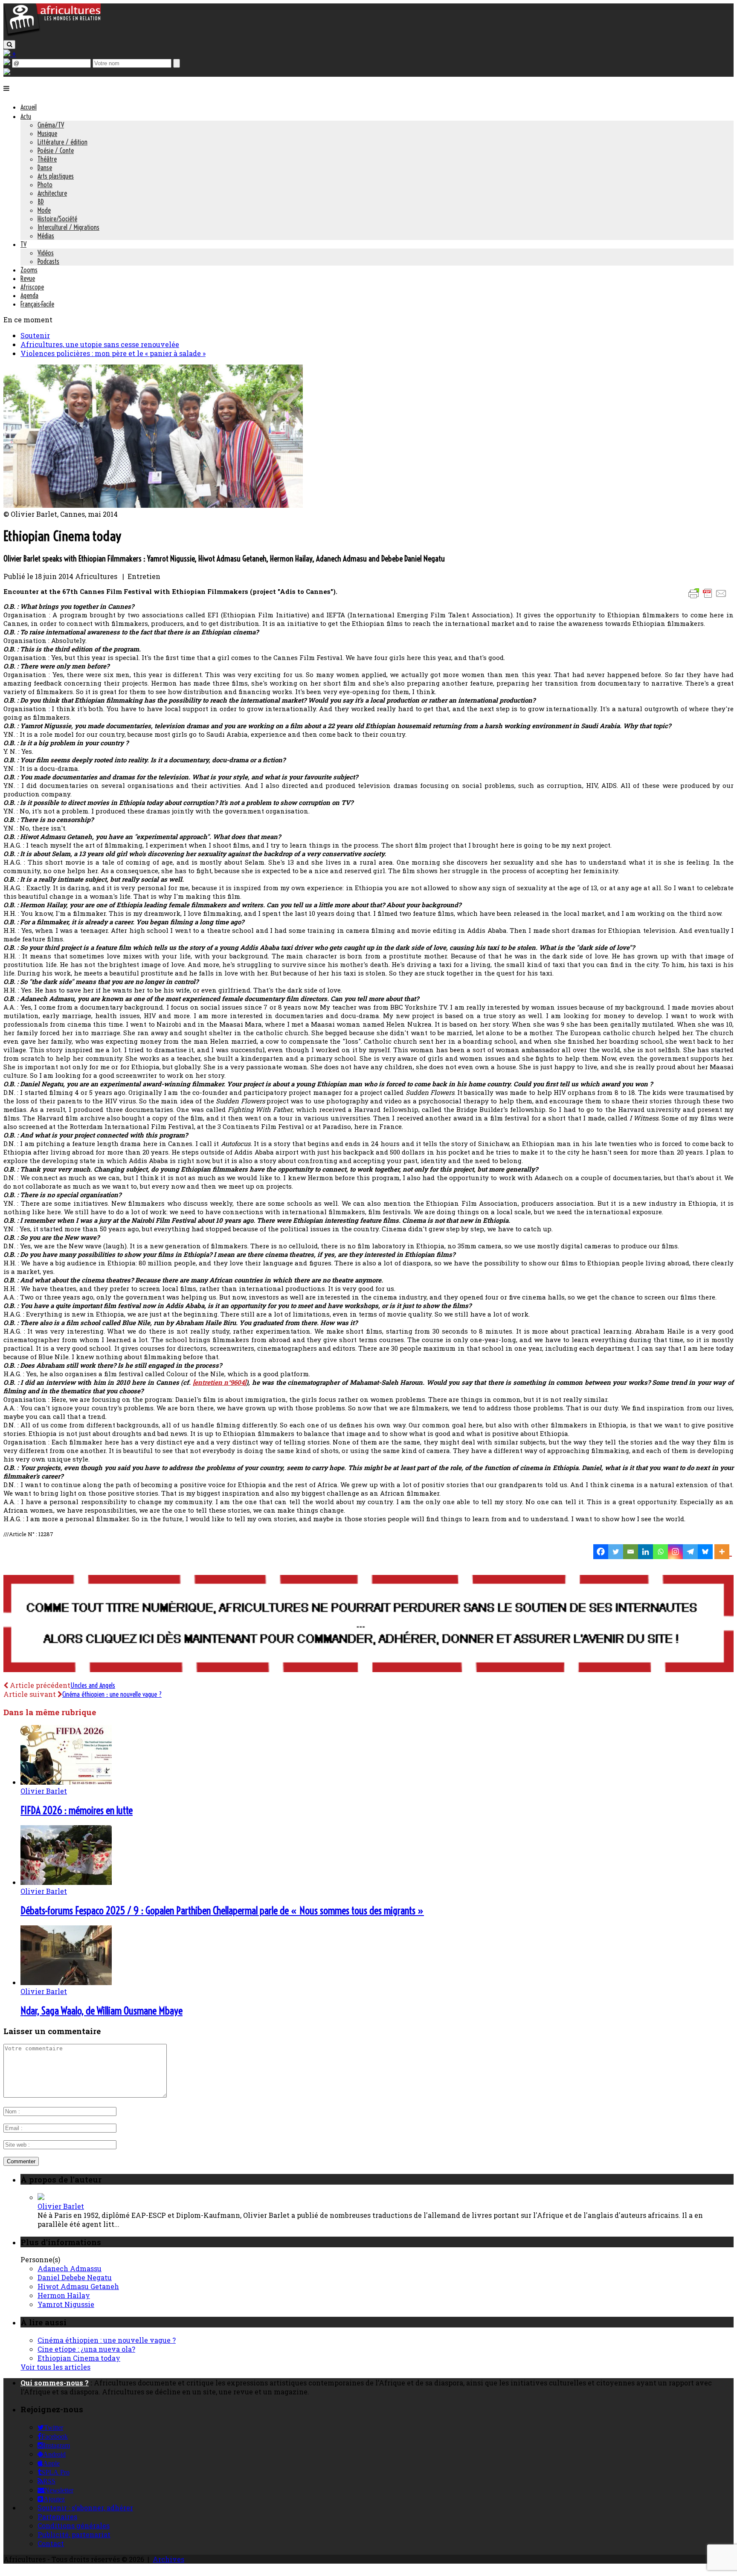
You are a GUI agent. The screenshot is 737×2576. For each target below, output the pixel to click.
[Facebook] (601, 1552)
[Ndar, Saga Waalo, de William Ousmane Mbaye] (66, 1982)
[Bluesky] (705, 1552)
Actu (26, 116)
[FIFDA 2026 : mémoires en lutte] (66, 1782)
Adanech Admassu (70, 2268)
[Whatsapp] (660, 1552)
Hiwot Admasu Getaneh (78, 2286)
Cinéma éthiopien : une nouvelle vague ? (112, 1694)
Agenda (29, 295)
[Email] (631, 1552)
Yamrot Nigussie (66, 2304)
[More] (723, 1552)
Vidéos (46, 253)
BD (41, 202)
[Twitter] (616, 1552)
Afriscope (32, 287)
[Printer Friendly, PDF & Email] (709, 598)
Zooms (29, 270)
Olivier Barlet (44, 1791)
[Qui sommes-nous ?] (7, 72)
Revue (28, 278)
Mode (44, 210)
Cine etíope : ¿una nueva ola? (86, 2349)
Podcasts (48, 261)
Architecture (52, 193)
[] (220, 1382)
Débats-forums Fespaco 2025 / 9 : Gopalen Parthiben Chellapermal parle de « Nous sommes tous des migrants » (222, 1910)
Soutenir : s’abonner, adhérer (85, 2508)
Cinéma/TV (51, 125)
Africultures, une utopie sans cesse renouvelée (100, 344)
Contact (51, 2543)
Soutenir (35, 335)
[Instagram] (675, 1552)
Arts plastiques (56, 176)
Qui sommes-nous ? (55, 2383)
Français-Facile (37, 304)
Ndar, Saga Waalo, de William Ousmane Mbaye (102, 2011)
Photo (45, 185)
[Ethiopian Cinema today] (153, 505)
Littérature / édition (62, 142)
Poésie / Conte (56, 151)
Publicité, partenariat (74, 2534)
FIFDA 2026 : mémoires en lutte (77, 1810)
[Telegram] (690, 1552)
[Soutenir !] (368, 1624)
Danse (45, 168)
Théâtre (47, 159)
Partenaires (57, 2517)
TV (23, 244)
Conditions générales (74, 2525)
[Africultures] (52, 35)
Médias (46, 236)
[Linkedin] (646, 1552)
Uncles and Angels (93, 1685)
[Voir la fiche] (41, 2197)
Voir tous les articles (55, 2367)
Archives (168, 2559)
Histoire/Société (57, 219)
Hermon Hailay (64, 2295)
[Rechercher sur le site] (9, 45)
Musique (47, 133)
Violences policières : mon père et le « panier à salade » (113, 353)
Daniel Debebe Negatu (75, 2277)
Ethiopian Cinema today (79, 2358)
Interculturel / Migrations (68, 227)
